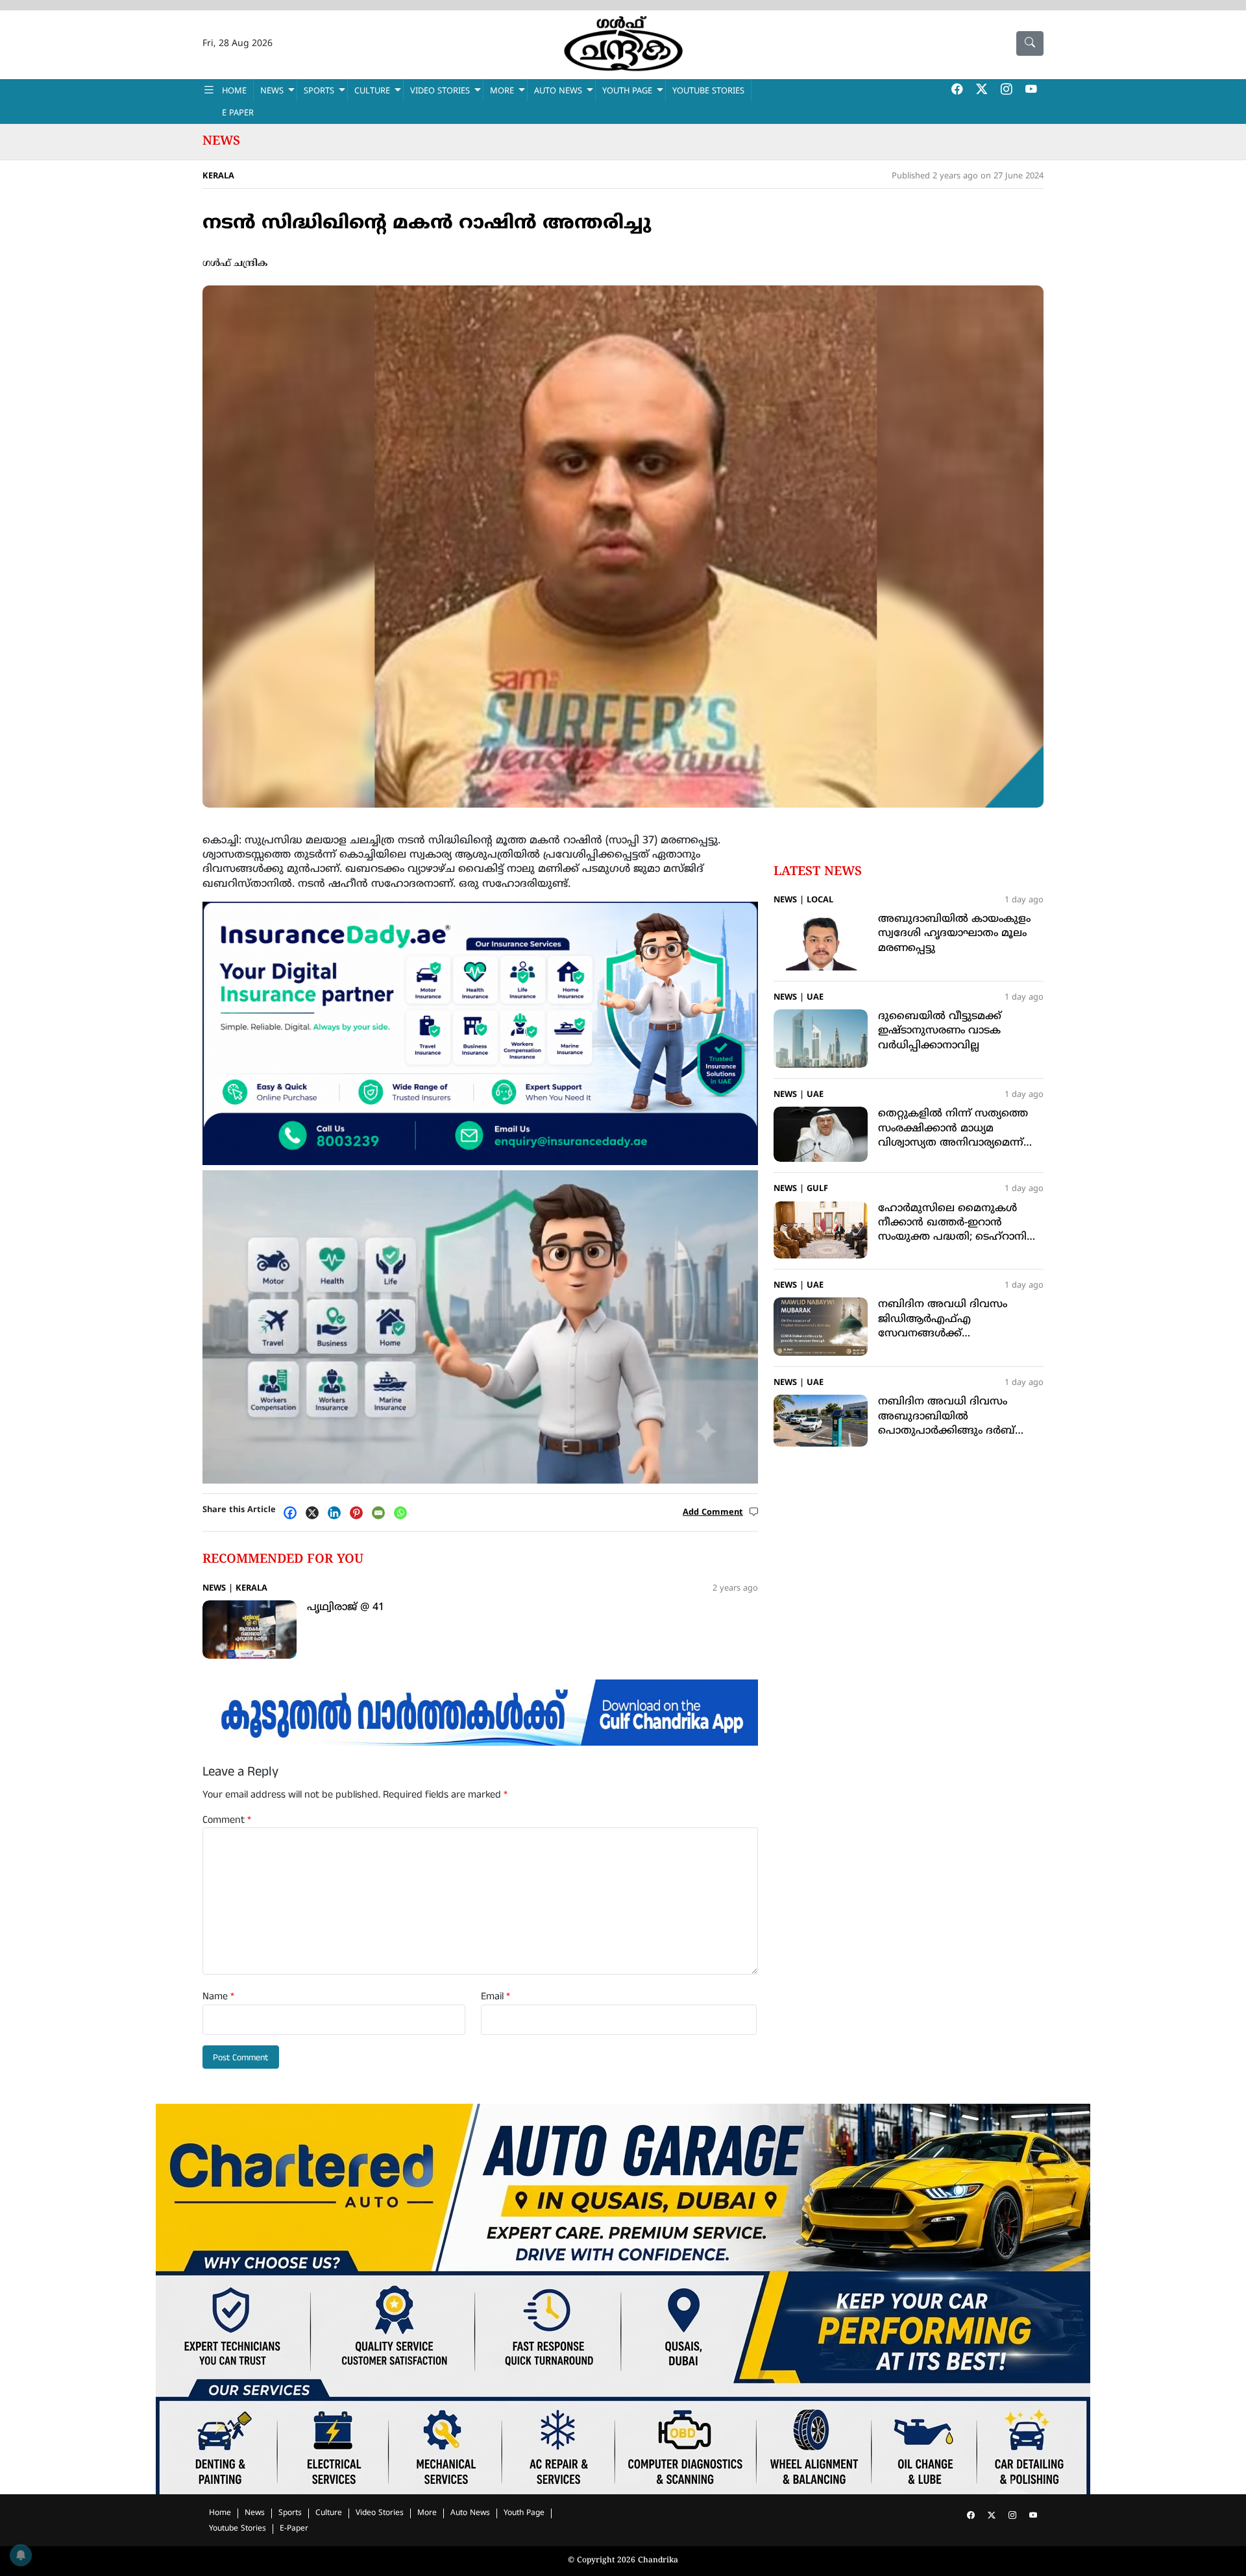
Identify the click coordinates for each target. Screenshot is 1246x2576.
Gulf (817, 1189)
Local (820, 900)
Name (218, 1997)
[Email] (382, 1513)
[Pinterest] (360, 1513)
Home (220, 2513)
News (221, 141)
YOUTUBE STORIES (708, 91)
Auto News (558, 91)
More (427, 2513)
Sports (290, 2513)
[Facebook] (293, 1513)
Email (495, 1997)
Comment (227, 1820)
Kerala (218, 176)
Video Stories (380, 2513)
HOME (234, 91)
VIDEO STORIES (440, 91)
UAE (815, 998)
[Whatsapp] (404, 1513)
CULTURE (372, 91)
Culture (329, 2513)
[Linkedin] (337, 1513)
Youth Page (627, 91)
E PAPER (238, 114)
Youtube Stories (238, 2529)
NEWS (272, 91)
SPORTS (319, 91)
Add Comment (713, 1513)
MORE (502, 91)
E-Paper (294, 2529)
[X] (315, 1513)
